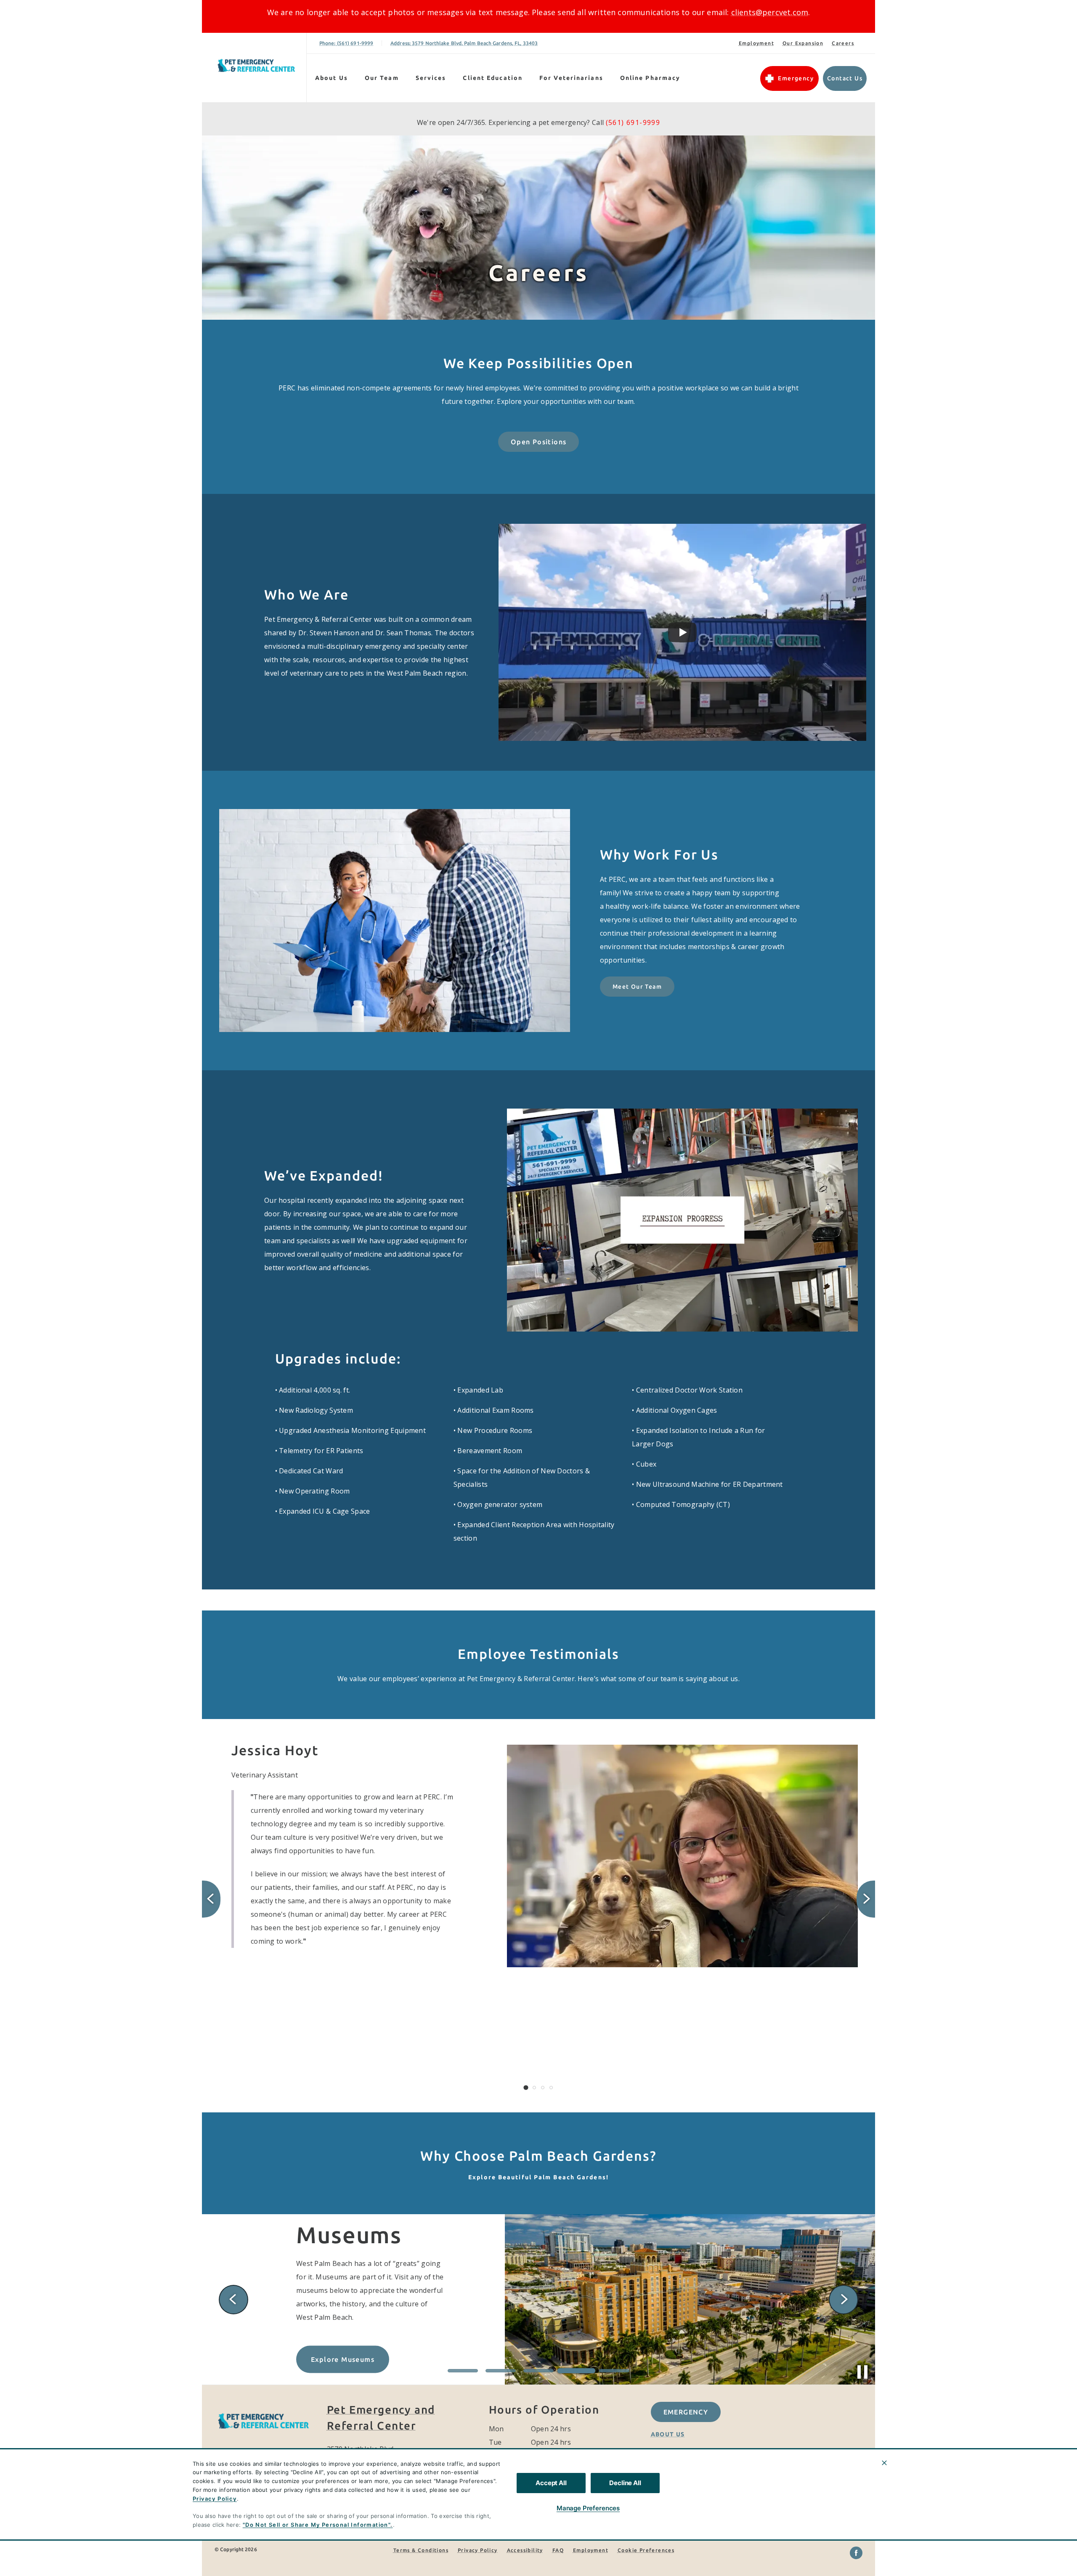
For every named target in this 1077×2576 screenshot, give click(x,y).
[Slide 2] (534, 2088)
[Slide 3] (543, 2088)
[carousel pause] (862, 2372)
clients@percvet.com (770, 12)
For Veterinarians (571, 78)
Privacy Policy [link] (478, 2550)
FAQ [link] (558, 2550)
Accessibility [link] (525, 2550)
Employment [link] (756, 43)
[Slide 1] (526, 2088)
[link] (256, 66)
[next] (866, 1899)
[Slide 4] (551, 2088)
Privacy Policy (215, 2499)
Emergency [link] (796, 78)
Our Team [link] (382, 78)
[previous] (211, 1899)
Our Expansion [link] (803, 43)
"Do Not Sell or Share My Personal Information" (317, 2525)
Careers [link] (843, 43)
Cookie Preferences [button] (646, 2550)
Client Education (493, 78)
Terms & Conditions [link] (421, 2550)
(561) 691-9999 (633, 122)
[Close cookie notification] (884, 2463)
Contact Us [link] (845, 78)
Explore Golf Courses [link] (349, 2352)
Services (431, 78)
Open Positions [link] (539, 442)
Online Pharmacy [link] (650, 78)
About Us (332, 78)
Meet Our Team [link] (637, 987)
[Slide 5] (614, 2371)
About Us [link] (668, 2434)
